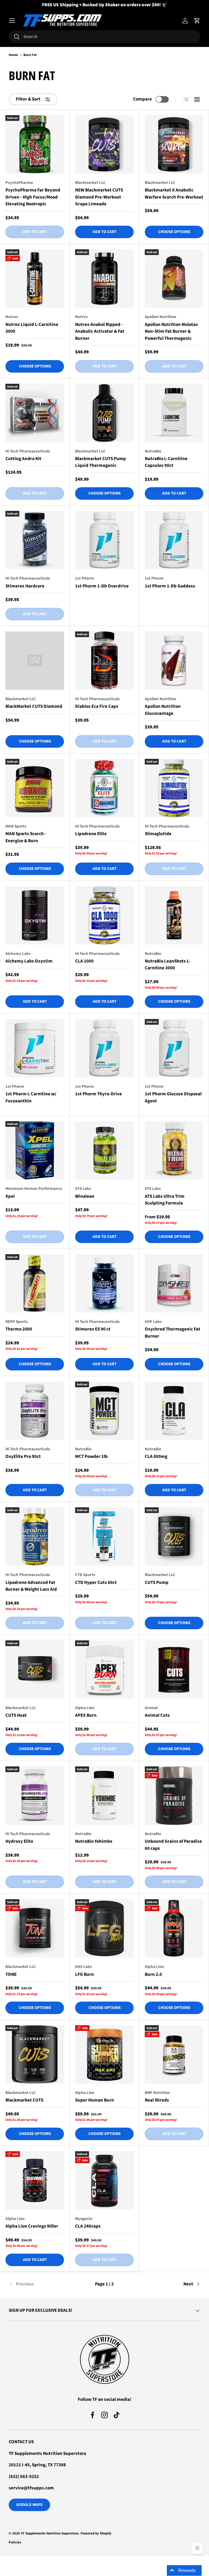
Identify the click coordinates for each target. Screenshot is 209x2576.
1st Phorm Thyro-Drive (99, 1094)
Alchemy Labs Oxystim (29, 961)
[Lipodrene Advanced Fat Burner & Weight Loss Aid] (35, 1537)
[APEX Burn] (104, 1670)
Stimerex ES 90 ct (93, 1329)
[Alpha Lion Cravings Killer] (35, 2180)
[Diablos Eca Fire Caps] (104, 661)
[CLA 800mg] (174, 1411)
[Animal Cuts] (174, 1670)
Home (13, 55)
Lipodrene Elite (91, 834)
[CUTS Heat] (35, 1670)
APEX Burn (86, 1715)
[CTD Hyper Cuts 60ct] (104, 1537)
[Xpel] (35, 1150)
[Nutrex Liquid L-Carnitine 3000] (35, 279)
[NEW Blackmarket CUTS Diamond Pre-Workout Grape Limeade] (104, 144)
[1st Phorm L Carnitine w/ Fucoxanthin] (35, 1048)
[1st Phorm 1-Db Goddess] (174, 540)
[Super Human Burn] (104, 2054)
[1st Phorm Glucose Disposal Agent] (174, 1048)
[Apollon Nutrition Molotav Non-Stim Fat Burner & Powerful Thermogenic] (174, 279)
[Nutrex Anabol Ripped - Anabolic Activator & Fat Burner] (104, 279)
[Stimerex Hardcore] (35, 540)
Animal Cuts (157, 1715)
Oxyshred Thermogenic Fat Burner (173, 1333)
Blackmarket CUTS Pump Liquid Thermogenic (101, 462)
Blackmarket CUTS (24, 2100)
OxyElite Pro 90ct (23, 1457)
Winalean (85, 1196)
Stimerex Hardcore (25, 586)
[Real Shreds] (174, 2054)
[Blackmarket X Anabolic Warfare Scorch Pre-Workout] (174, 144)
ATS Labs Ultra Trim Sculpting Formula (165, 1200)
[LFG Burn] (104, 1928)
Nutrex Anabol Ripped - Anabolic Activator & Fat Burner (100, 331)
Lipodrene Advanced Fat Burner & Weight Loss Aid (31, 1586)
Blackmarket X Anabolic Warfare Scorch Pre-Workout (174, 194)
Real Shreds (157, 2100)
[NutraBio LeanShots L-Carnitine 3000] (174, 915)
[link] (41, 2284)
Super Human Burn (95, 2100)
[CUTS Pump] (174, 1537)
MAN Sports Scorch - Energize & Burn (26, 837)
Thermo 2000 (19, 1329)
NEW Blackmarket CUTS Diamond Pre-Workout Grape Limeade (99, 197)
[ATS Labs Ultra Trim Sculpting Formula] (174, 1150)
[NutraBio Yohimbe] (104, 1796)
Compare (142, 99)
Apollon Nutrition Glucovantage (163, 710)
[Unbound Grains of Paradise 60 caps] (174, 1796)
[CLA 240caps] (104, 2180)
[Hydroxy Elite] (35, 1796)
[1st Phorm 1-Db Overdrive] (104, 540)
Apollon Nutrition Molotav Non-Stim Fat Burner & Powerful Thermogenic (171, 331)
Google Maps (29, 2505)
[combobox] (104, 37)
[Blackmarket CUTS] (35, 2054)
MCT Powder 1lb (91, 1457)
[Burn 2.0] (174, 1928)
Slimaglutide (158, 834)
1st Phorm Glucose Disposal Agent (173, 1097)
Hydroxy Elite (19, 1841)
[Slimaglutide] (174, 788)
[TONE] (35, 1928)
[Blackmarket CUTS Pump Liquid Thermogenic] (104, 413)
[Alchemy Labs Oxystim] (35, 915)
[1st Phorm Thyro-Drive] (104, 1048)
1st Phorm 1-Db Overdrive (102, 586)
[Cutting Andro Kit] (35, 413)
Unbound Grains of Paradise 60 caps (173, 1845)
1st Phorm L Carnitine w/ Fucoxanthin (31, 1097)
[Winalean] (104, 1150)
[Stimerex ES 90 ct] (104, 1283)
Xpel (10, 1196)
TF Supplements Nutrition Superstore (50, 2533)
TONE (11, 1974)
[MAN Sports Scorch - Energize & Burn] (35, 788)
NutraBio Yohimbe (94, 1841)
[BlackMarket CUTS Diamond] (35, 661)
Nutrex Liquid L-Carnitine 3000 (32, 328)
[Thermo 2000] (35, 1283)
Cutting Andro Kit (23, 459)
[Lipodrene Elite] (104, 788)
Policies (15, 2542)
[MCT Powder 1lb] (104, 1411)
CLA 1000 (84, 961)
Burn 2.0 (153, 1974)
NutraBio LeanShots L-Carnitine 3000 (168, 965)
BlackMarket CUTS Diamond (34, 706)
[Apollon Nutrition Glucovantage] (174, 661)
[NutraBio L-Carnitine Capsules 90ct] (174, 413)
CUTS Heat (16, 1715)
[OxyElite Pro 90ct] (35, 1411)
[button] (197, 21)
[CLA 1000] (104, 915)
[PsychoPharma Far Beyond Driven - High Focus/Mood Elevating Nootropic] (35, 144)
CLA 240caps (88, 2226)
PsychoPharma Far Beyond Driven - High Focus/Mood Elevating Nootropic (33, 197)
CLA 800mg (156, 1457)
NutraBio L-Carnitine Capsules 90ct (166, 462)
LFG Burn (84, 1974)
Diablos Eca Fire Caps (97, 706)
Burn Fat (30, 55)
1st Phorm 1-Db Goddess (170, 586)
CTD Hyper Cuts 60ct (96, 1583)
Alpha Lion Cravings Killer (32, 2226)
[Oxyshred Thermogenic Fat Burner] (174, 1283)
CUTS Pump (157, 1583)
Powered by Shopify (96, 2533)
